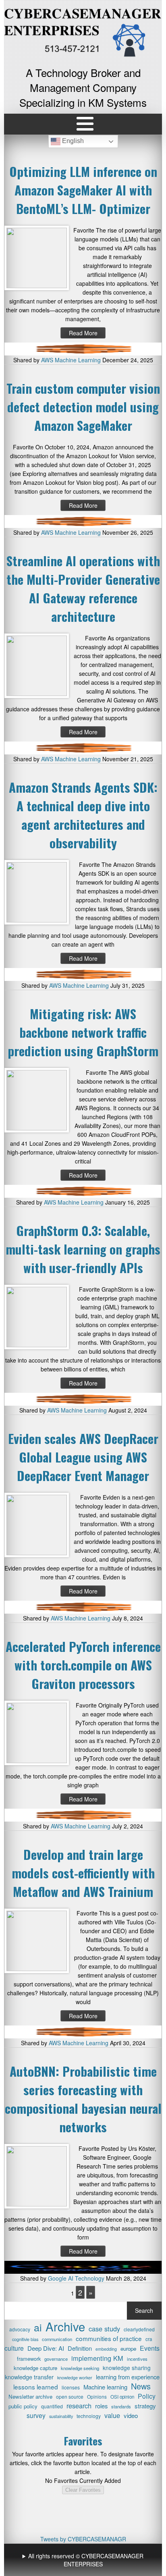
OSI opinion (122, 2397)
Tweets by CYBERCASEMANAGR (83, 2539)
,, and (84, 2560)
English (72, 141)
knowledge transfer (29, 2377)
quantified (52, 2406)
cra (149, 2339)
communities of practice (109, 2338)
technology (89, 2416)
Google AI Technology (76, 2278)
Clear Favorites (83, 2490)
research (79, 2406)
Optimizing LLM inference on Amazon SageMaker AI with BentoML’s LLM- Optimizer (83, 190)
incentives (137, 2359)
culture (14, 2348)
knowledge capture (35, 2368)
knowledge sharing (127, 2368)
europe (128, 2349)
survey (36, 2416)
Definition (80, 2348)
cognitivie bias (25, 2339)
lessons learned (36, 2387)
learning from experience (128, 2377)
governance (56, 2359)
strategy (145, 2406)
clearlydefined (139, 2329)
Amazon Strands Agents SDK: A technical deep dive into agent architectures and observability (83, 815)
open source (70, 2396)
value (112, 2415)
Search (144, 2310)
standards (121, 2406)
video (131, 2415)
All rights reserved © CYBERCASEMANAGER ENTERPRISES (86, 2560)
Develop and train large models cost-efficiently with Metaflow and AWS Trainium (83, 1873)
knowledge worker (75, 2377)
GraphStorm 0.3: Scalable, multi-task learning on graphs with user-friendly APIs (83, 1249)
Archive (65, 2326)
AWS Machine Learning (71, 360)
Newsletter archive (30, 2396)
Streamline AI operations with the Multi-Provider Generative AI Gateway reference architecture (83, 588)
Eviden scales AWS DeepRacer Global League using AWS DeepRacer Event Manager (83, 1457)
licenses (71, 2387)
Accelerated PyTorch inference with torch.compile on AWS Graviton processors (83, 1665)
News (141, 2386)
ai (38, 2327)
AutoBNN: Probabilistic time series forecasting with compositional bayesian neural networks (83, 2099)
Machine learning (105, 2387)
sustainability (61, 2416)
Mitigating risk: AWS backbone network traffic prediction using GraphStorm (83, 1032)
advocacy (20, 2329)
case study (104, 2329)
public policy (23, 2406)
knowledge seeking (80, 2368)
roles (101, 2406)
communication (57, 2339)
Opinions (97, 2396)
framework (29, 2359)
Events (150, 2348)
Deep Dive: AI (46, 2348)
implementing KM (97, 2358)
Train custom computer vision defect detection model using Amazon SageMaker (83, 407)
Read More (83, 333)
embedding (106, 2349)
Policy (147, 2396)
